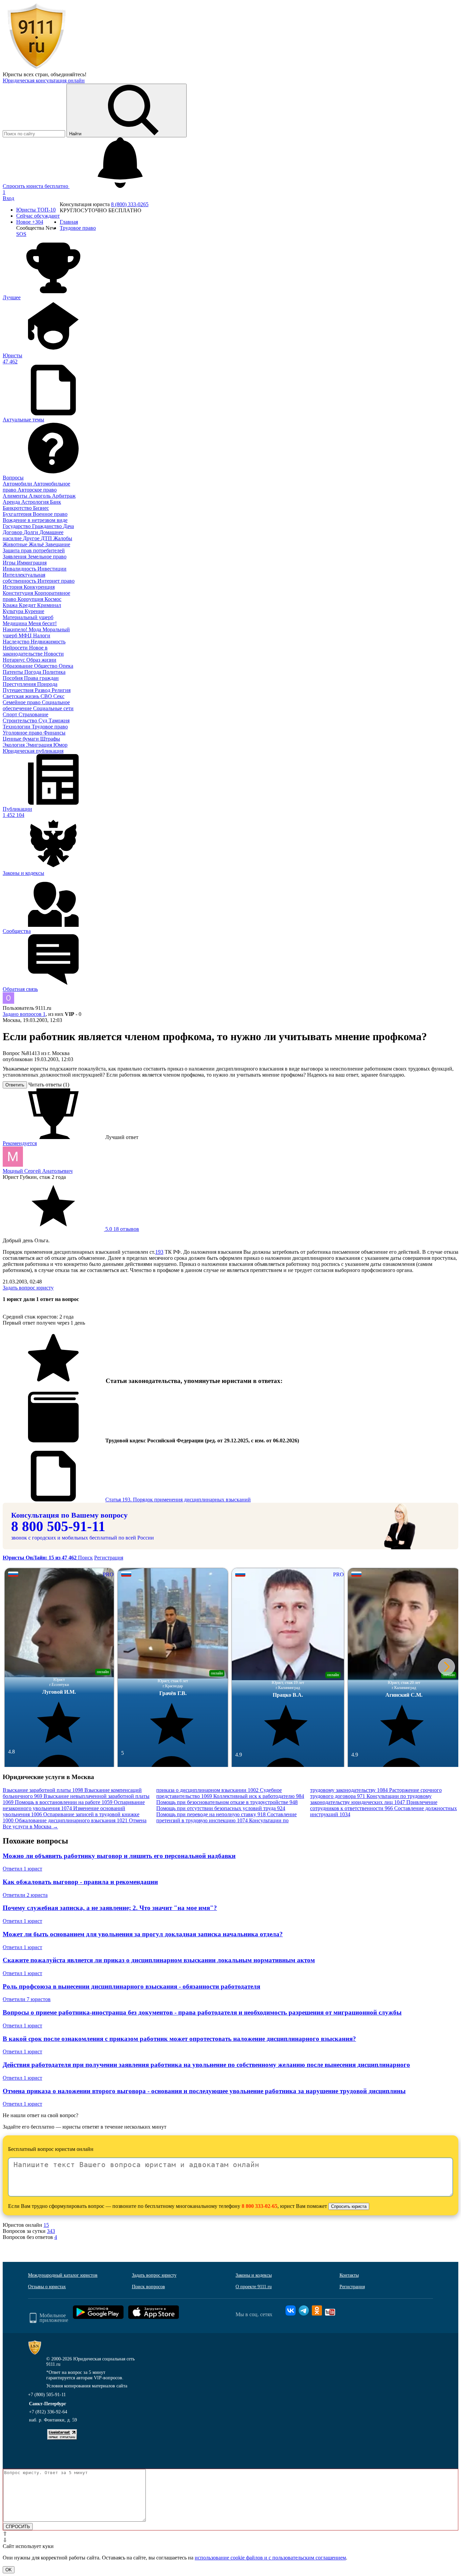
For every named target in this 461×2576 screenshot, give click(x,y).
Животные (16, 544)
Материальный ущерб (28, 617)
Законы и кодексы (254, 2275)
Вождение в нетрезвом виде (35, 520)
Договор (13, 532)
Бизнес (41, 508)
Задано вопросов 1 (24, 1014)
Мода (36, 629)
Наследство (17, 642)
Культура (14, 611)
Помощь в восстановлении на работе (64, 1802)
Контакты (349, 2275)
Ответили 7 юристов (27, 1999)
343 (51, 2231)
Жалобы (63, 538)
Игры (10, 563)
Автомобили (18, 484)
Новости (54, 654)
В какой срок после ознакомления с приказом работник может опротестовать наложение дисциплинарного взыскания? (179, 2039)
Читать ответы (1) (49, 1085)
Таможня (59, 721)
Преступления (20, 684)
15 (46, 2225)
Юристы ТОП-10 (36, 210)
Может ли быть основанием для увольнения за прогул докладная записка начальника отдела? (143, 1934)
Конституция (19, 593)
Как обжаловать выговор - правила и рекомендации (80, 1882)
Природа (47, 684)
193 (159, 1252)
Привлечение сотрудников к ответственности (374, 1805)
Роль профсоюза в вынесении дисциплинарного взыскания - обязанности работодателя (131, 1986)
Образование (18, 666)
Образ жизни (41, 660)
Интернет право (56, 581)
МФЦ (26, 635)
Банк (56, 502)
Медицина (16, 623)
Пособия (13, 678)
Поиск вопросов (148, 2287)
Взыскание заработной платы (43, 1790)
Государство (17, 526)
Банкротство (18, 508)
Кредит (28, 605)
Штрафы (50, 739)
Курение (34, 611)
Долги (32, 532)
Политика (54, 672)
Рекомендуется (20, 1143)
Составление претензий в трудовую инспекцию (226, 1817)
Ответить (15, 1085)
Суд (44, 721)
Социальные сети (53, 708)
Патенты (13, 672)
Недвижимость (48, 642)
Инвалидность (20, 569)
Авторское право (37, 490)
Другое (32, 538)
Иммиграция (32, 563)
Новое (30, 222)
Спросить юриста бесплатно (36, 186)
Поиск (85, 1558)
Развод (43, 690)
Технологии (17, 727)
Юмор (60, 745)
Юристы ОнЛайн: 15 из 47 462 (40, 1558)
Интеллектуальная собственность (24, 578)
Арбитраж (64, 496)
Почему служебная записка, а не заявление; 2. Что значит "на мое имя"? (110, 1908)
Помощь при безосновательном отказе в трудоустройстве (227, 1802)
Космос (53, 599)
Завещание (58, 544)
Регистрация (109, 1558)
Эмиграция (40, 745)
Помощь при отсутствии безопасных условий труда (221, 1808)
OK (9, 2570)
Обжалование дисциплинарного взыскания (71, 1820)
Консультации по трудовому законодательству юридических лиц (371, 1799)
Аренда (12, 502)
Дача (69, 526)
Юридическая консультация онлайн (44, 80)
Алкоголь (40, 496)
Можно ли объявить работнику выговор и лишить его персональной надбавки (119, 1856)
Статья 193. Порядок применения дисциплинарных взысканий (178, 1500)
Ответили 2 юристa (25, 1895)
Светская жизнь (22, 696)
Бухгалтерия (18, 514)
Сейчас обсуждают (38, 216)
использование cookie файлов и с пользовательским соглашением (270, 2558)
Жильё (37, 544)
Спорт (11, 714)
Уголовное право (23, 733)
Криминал (49, 605)
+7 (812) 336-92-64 (48, 2412)
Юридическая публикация (33, 751)
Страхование (33, 714)
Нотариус (15, 660)
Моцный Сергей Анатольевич (38, 1171)
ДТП (47, 538)
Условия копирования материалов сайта (87, 2386)
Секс (59, 696)
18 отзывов (121, 1229)
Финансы (55, 733)
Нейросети (16, 648)
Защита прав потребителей (34, 550)
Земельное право (47, 557)
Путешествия (19, 690)
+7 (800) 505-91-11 (47, 2395)
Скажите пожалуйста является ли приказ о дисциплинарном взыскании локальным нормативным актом (159, 1960)
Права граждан (41, 678)
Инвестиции (52, 569)
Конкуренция (39, 587)
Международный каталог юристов (63, 2275)
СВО (47, 696)
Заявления (15, 557)
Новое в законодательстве (25, 651)
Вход (8, 198)
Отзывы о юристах (47, 2287)
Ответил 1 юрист (22, 1869)
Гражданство (48, 526)
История (13, 587)
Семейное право (22, 702)
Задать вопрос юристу (28, 1288)
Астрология (36, 502)
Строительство (21, 721)
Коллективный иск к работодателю (259, 1796)
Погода (33, 672)
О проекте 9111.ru (254, 2287)
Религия (61, 690)
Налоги (42, 635)
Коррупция (31, 599)
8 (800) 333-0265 (130, 204)
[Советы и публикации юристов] (36, 68)
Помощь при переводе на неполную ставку (211, 1814)
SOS (21, 234)
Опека (66, 666)
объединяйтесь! (69, 74)
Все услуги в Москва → (30, 1826)
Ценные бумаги (21, 739)
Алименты (16, 496)
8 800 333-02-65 (260, 2206)
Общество (46, 666)
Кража (11, 605)
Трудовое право (50, 727)
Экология (14, 745)
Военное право (50, 514)
